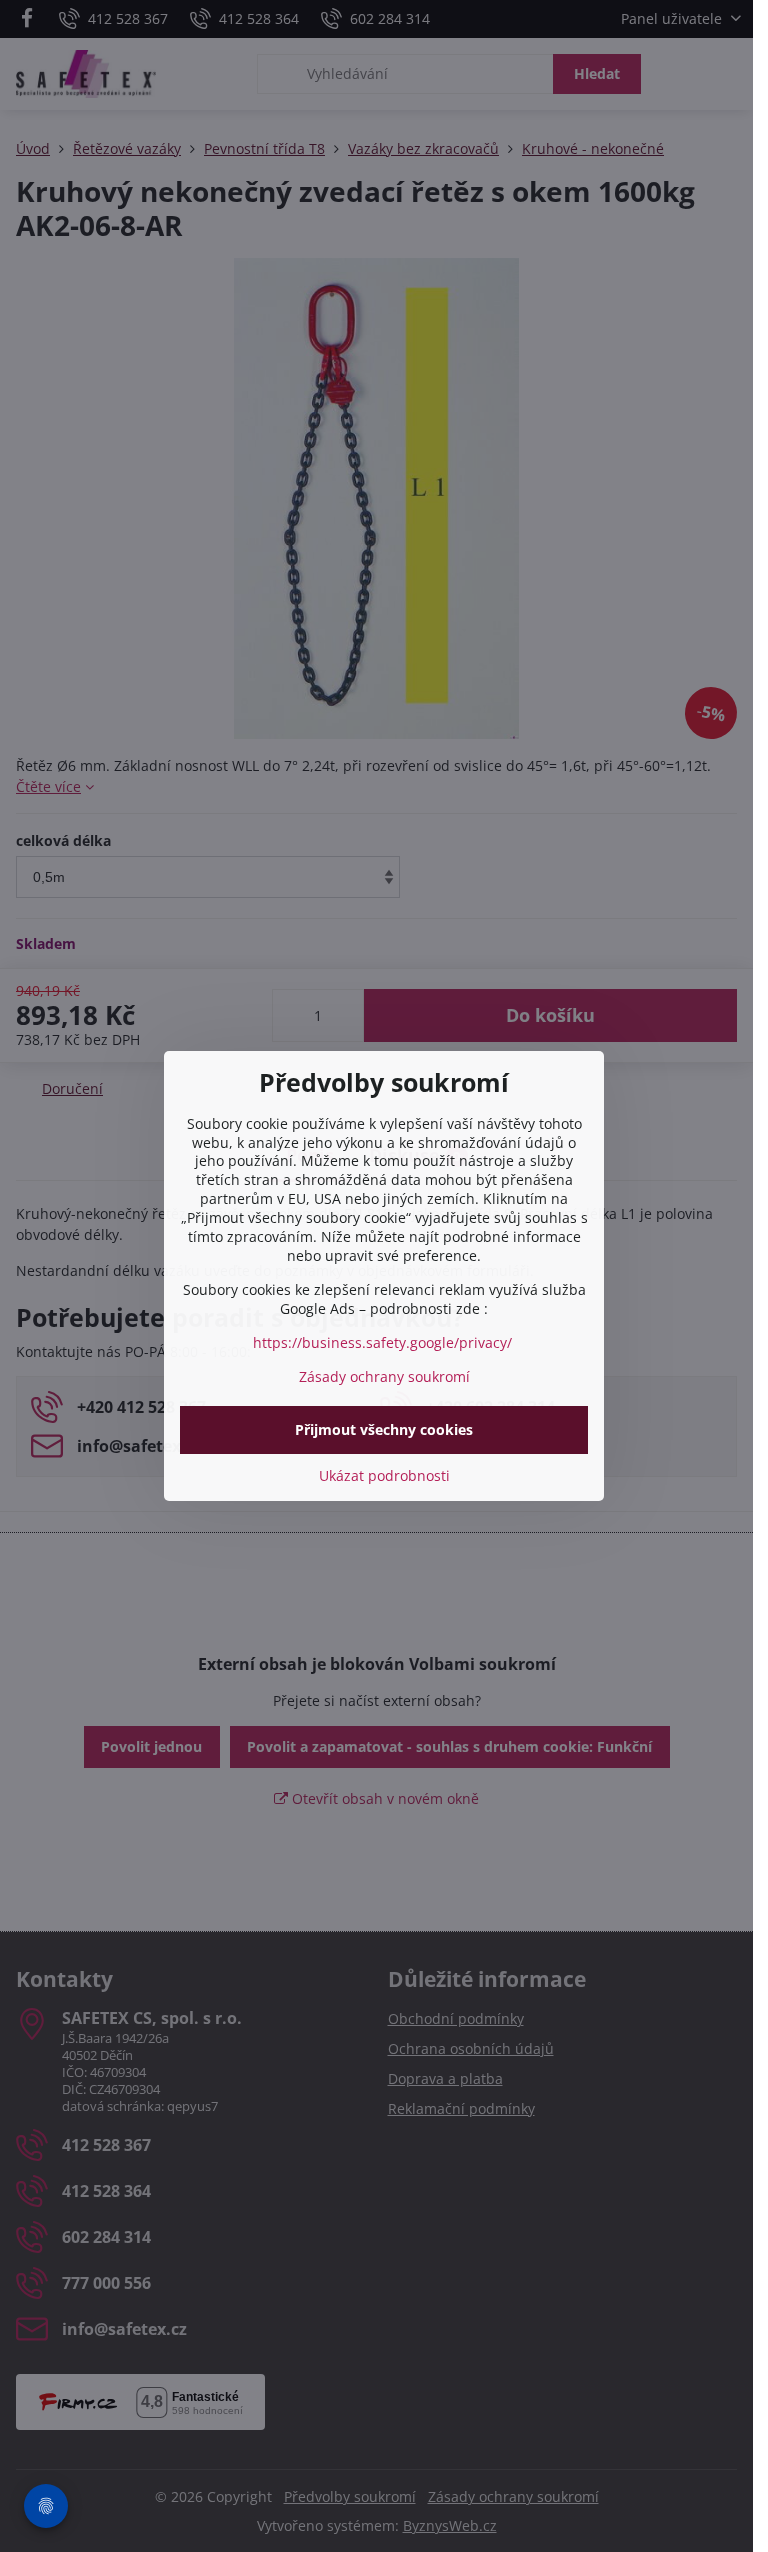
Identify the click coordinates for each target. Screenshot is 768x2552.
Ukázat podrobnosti (384, 1475)
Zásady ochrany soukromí (384, 1376)
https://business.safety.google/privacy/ (382, 1342)
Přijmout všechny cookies (384, 1429)
